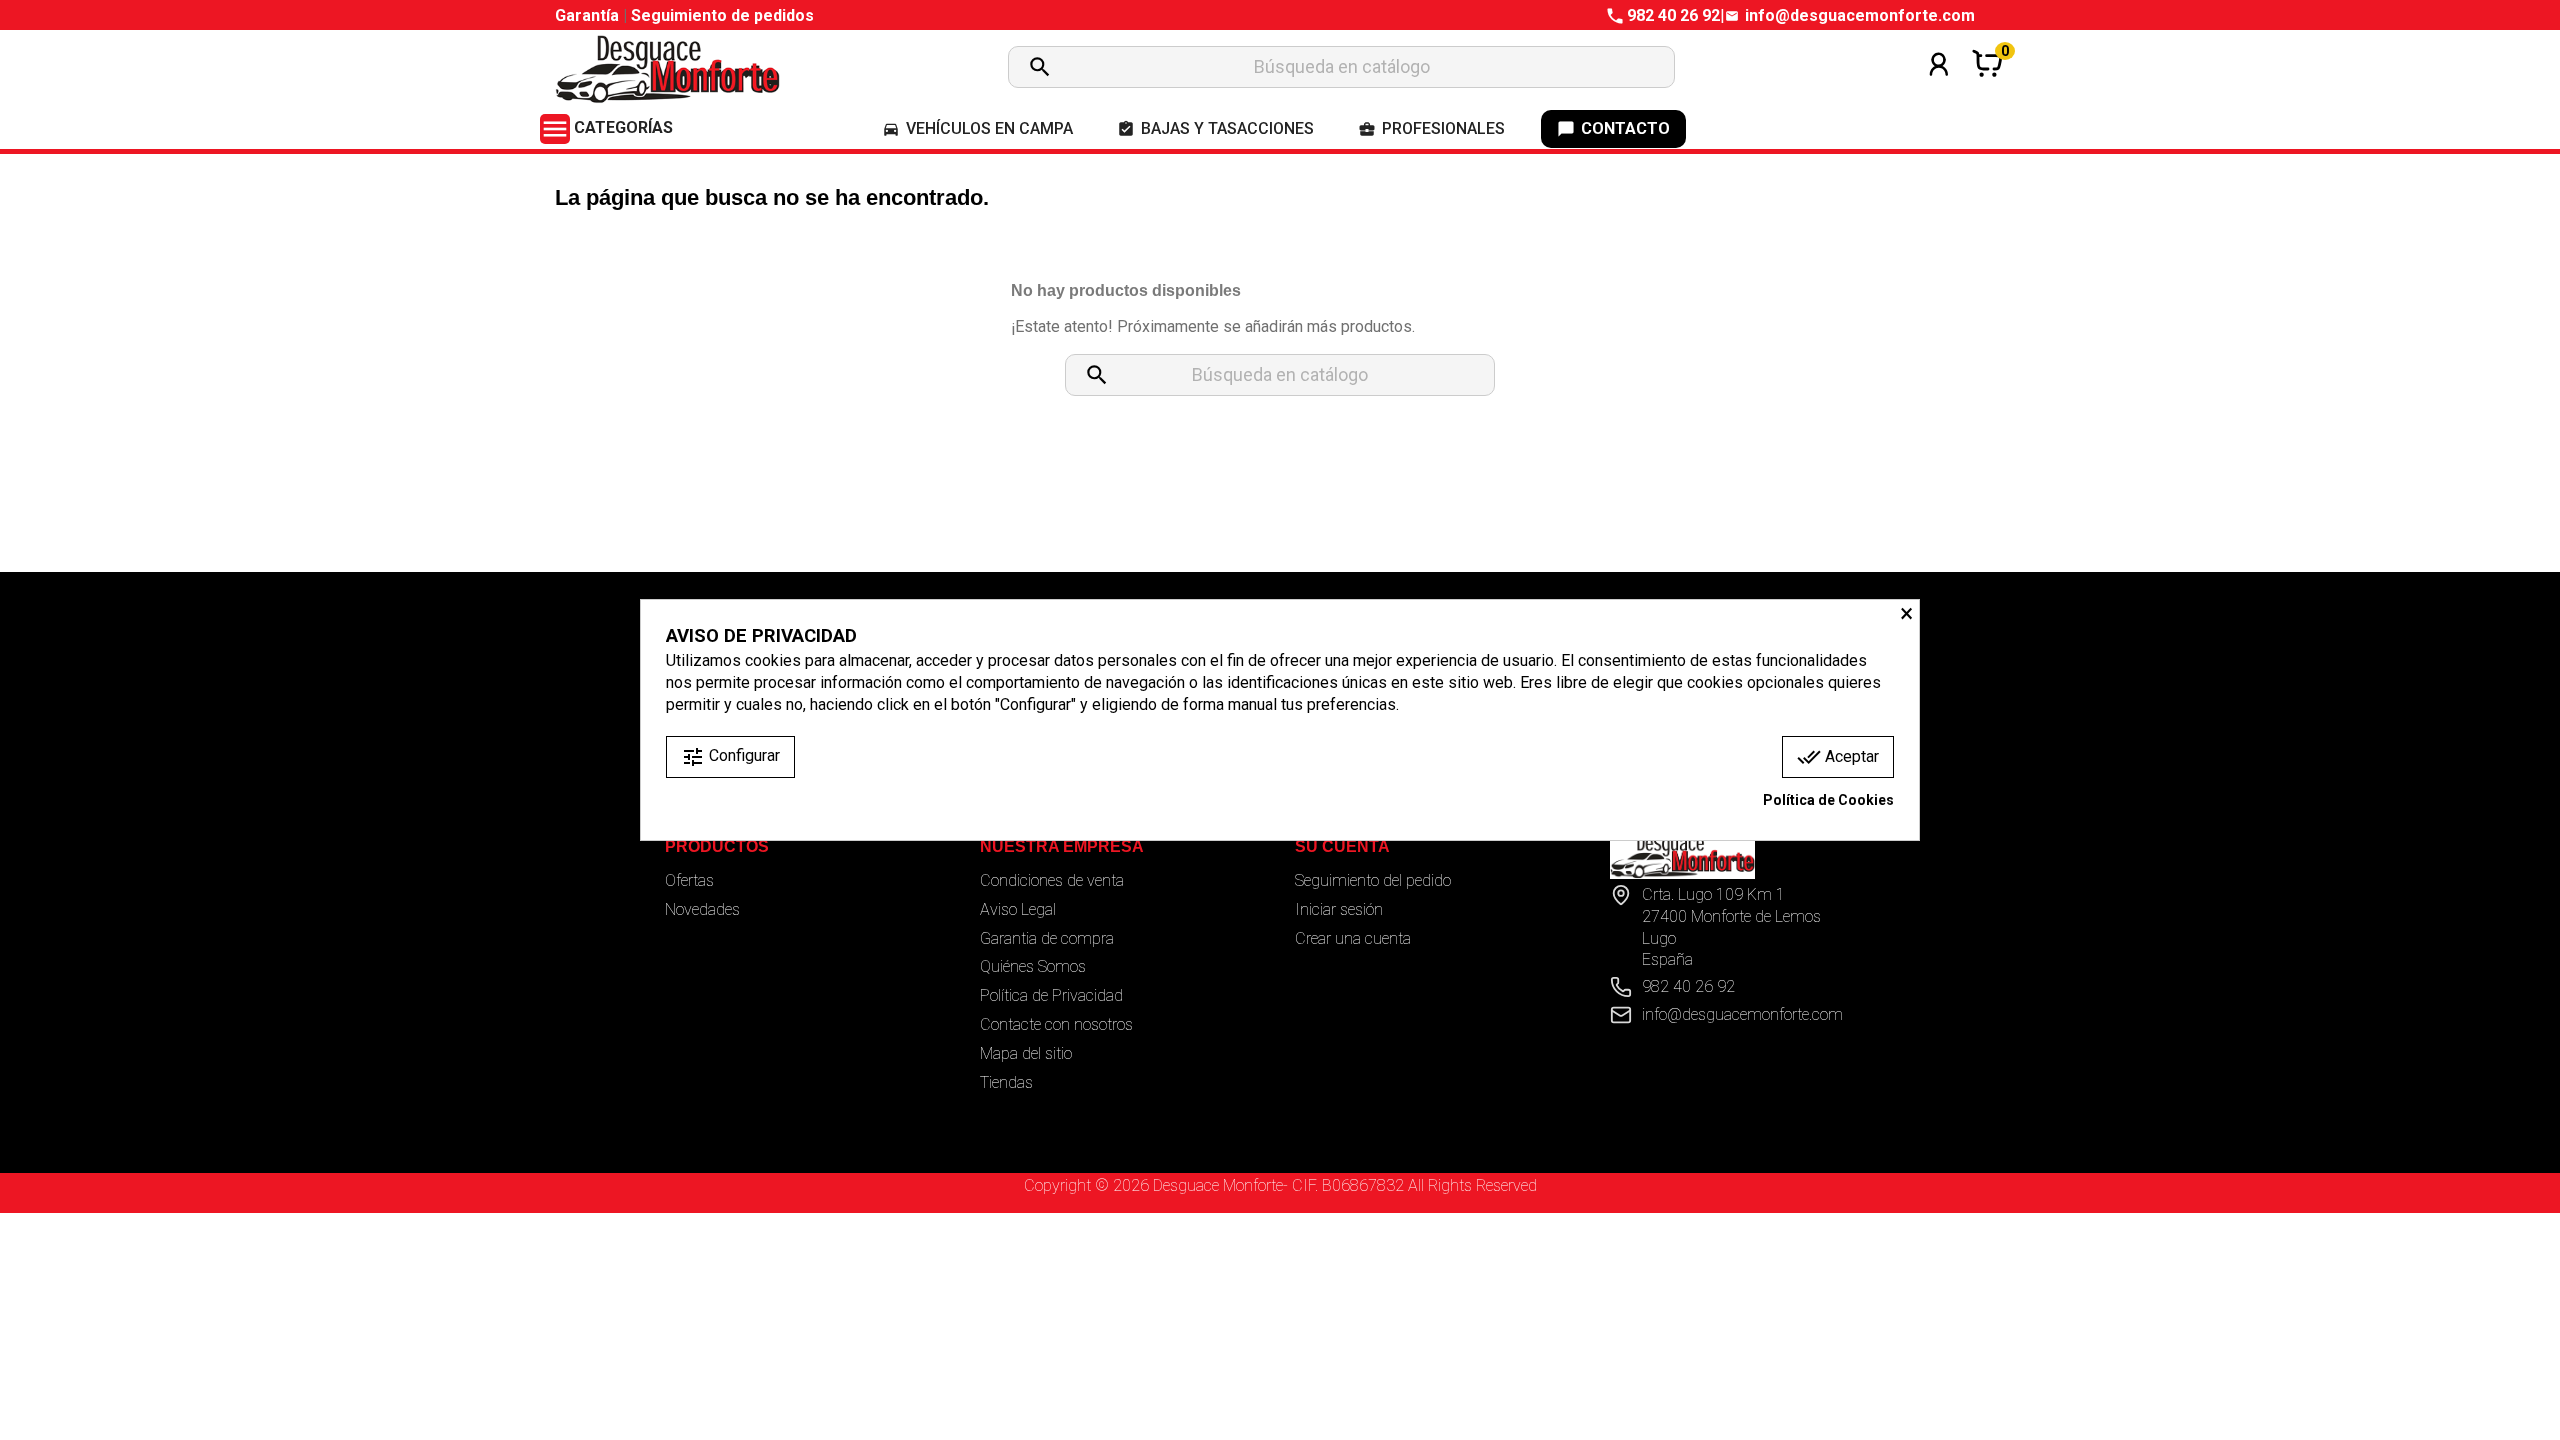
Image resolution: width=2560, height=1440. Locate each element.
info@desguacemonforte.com (1860, 16)
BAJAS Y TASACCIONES (1215, 128)
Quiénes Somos (1033, 966)
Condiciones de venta (1052, 880)
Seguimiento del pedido (1373, 880)
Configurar (730, 757)
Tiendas (1006, 1082)
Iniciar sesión (1339, 909)
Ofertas (689, 880)
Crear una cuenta (1353, 938)
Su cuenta (1342, 846)
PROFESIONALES (1431, 128)
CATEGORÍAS (606, 127)
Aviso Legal (1018, 909)
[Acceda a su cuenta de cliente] (1939, 90)
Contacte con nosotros (1056, 1024)
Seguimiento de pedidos (722, 15)
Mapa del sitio (1026, 1053)
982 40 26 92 (1673, 16)
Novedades (702, 909)
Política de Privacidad (1051, 995)
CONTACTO (1613, 128)
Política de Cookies (1828, 800)
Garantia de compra (1047, 938)
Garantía (589, 15)
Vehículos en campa (977, 128)
